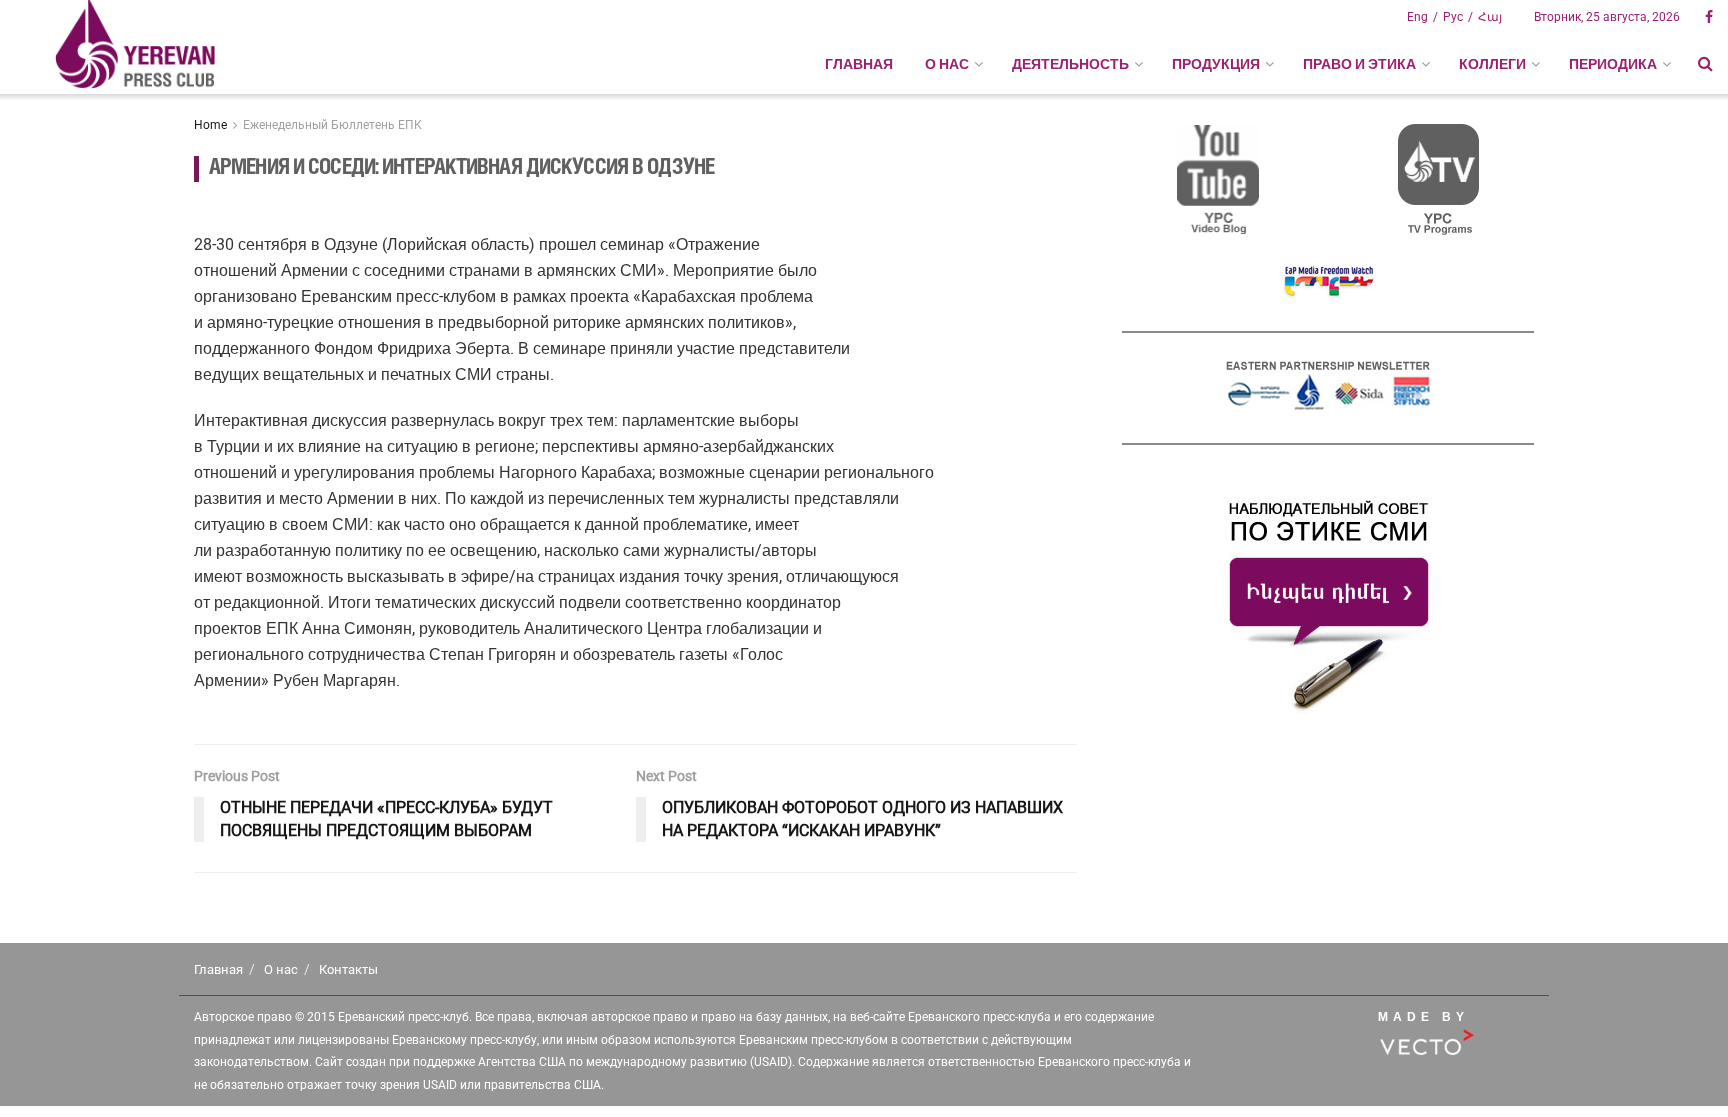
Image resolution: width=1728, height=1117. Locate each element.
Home (210, 125)
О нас (281, 969)
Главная (859, 64)
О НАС (947, 64)
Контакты (348, 969)
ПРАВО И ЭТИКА (1359, 64)
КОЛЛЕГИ (1492, 64)
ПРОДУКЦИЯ (1216, 64)
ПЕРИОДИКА (1613, 64)
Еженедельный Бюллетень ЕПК (332, 125)
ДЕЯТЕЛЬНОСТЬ (1070, 64)
